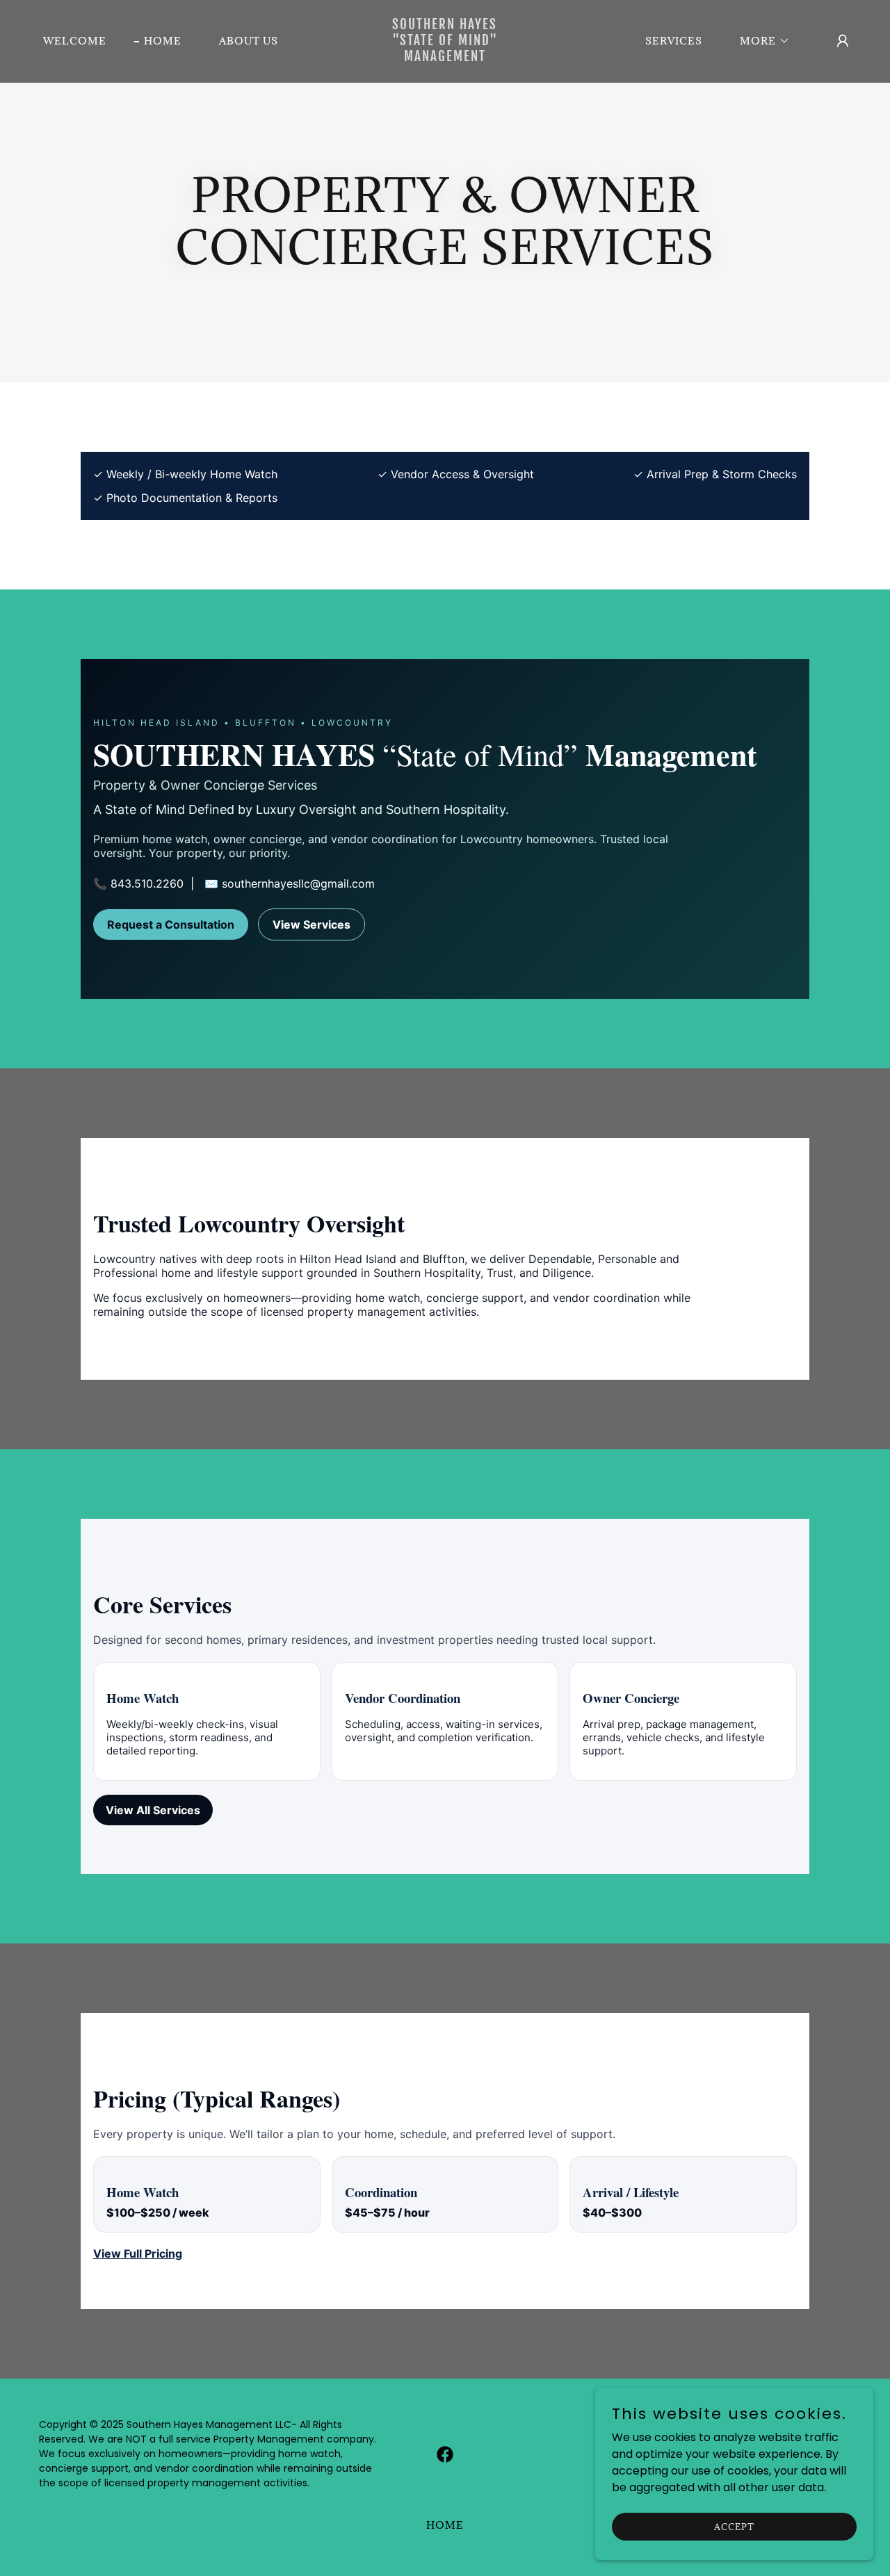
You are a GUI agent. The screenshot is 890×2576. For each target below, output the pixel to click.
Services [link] (674, 41)
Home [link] (163, 41)
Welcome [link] (75, 41)
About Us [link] (249, 41)
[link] (445, 57)
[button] (760, 41)
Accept (734, 2526)
